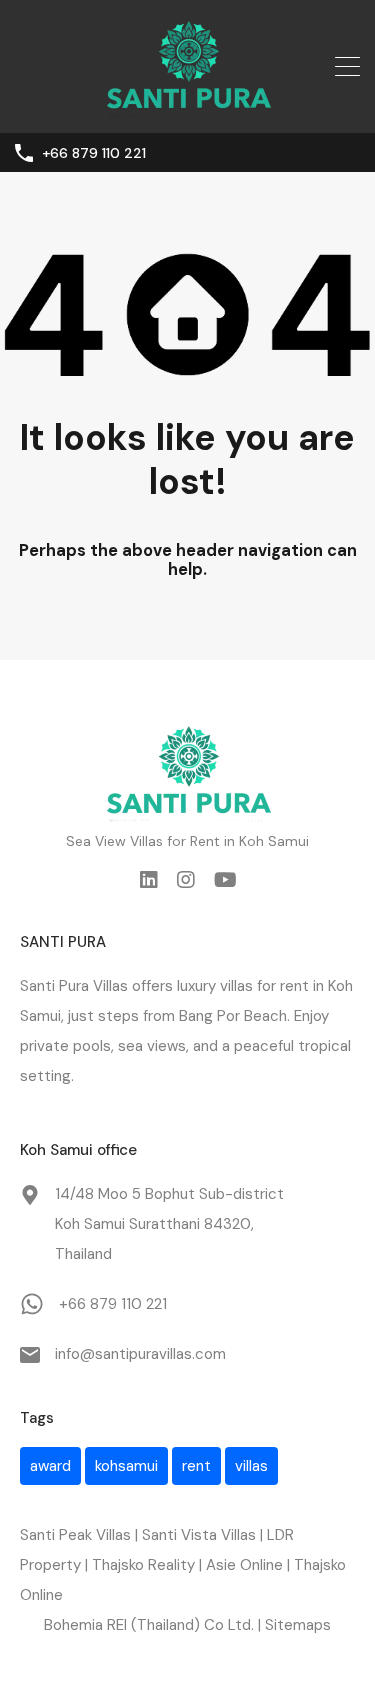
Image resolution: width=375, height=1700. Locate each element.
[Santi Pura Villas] (188, 109)
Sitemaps (298, 1625)
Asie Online (244, 1565)
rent (294, 986)
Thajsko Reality (143, 1565)
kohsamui (126, 1466)
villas (251, 1466)
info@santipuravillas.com (140, 1354)
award (50, 1466)
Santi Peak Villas (75, 1535)
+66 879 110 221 (94, 153)
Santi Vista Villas (199, 1535)
